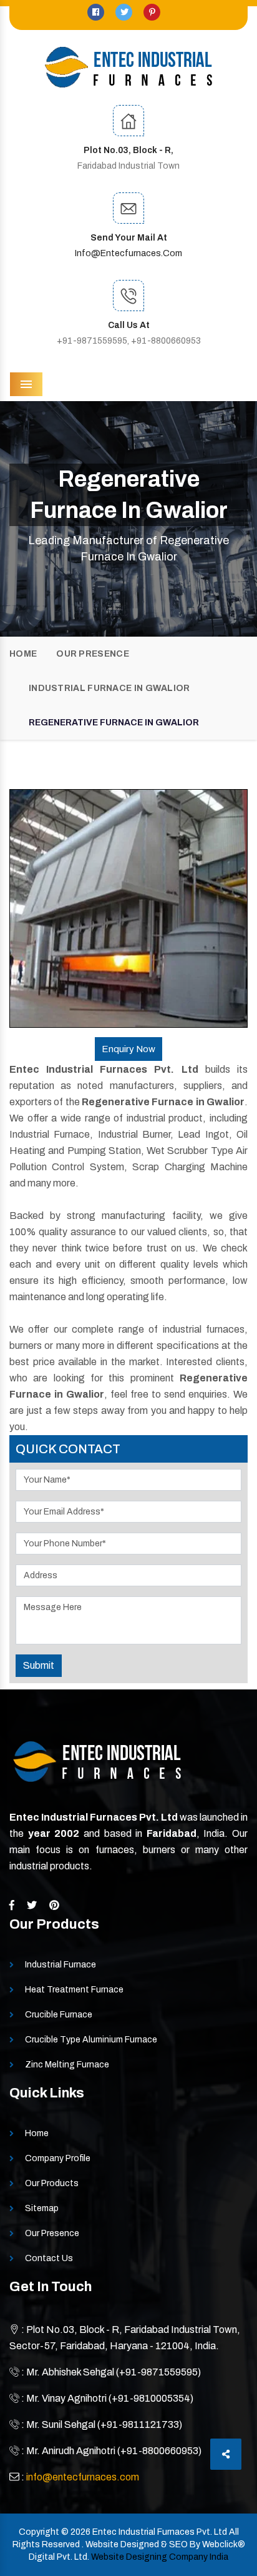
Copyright (39, 2532)
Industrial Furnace (61, 1965)
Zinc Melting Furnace (67, 2065)
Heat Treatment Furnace (74, 1990)
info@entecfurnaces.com (128, 253)
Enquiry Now (128, 1049)
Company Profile (58, 2158)
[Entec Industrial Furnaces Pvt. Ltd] (128, 67)
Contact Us (49, 2258)
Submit (39, 1665)
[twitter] (125, 12)
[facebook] (97, 12)
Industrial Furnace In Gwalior (109, 688)
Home (23, 654)
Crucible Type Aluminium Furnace (91, 2040)
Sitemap (42, 2208)
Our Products (52, 2183)
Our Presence (93, 654)
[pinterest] (152, 12)
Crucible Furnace (59, 2015)
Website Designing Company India (160, 2557)
